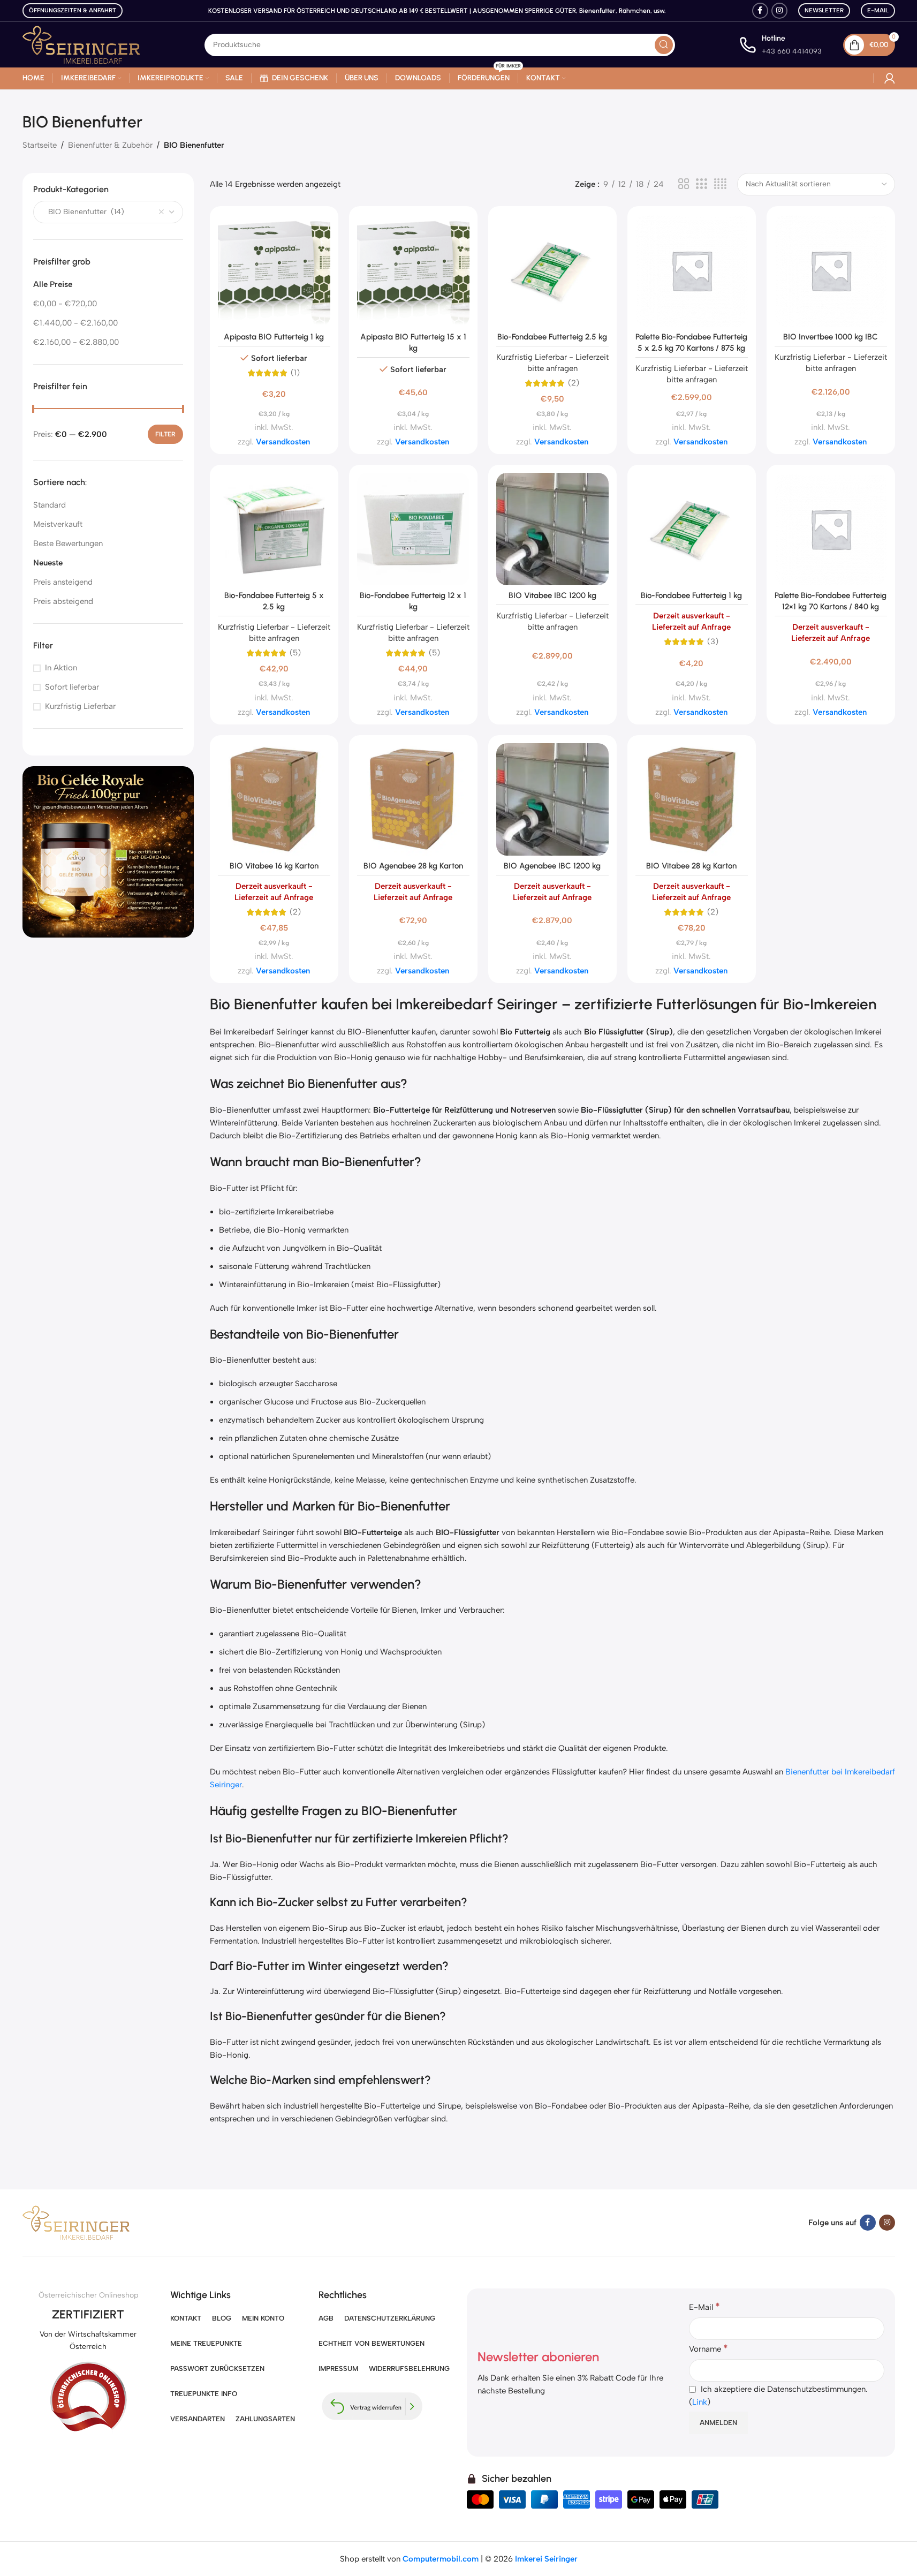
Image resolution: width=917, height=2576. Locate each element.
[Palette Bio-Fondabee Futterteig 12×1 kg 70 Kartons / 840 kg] (831, 529)
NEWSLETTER (824, 10)
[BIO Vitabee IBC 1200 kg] (552, 529)
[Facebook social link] (760, 11)
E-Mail (878, 10)
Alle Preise (53, 284)
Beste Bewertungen (68, 543)
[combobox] (108, 212)
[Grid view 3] (701, 184)
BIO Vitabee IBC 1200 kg (552, 595)
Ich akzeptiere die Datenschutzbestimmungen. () (778, 2396)
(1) (295, 373)
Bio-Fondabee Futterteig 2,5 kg (552, 337)
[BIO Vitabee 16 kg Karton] (274, 799)
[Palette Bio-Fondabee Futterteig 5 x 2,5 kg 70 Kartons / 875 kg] (692, 270)
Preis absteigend (63, 601)
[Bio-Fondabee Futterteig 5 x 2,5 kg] (274, 529)
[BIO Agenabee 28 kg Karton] (413, 799)
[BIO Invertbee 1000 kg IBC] (831, 270)
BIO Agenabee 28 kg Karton (413, 866)
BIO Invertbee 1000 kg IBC (831, 337)
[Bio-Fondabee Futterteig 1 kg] (692, 529)
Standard (50, 505)
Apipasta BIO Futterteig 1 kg (274, 337)
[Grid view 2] (684, 184)
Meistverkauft (58, 524)
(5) (295, 653)
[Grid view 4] (720, 184)
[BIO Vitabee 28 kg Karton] (692, 799)
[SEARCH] (664, 45)
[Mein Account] (890, 78)
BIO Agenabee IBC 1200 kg (552, 866)
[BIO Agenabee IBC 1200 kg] (552, 799)
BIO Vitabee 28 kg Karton (691, 866)
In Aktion (61, 668)
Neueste (48, 563)
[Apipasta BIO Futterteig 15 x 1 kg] (413, 270)
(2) (574, 383)
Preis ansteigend (63, 582)
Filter (165, 434)
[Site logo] (81, 44)
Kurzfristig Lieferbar (80, 706)
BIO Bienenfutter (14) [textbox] (83, 212)
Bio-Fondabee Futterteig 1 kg (691, 595)
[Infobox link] (780, 45)
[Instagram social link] (779, 11)
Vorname (708, 2348)
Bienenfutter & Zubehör (110, 145)
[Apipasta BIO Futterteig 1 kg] (274, 270)
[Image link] (108, 851)
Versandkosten (283, 442)
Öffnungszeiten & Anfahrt (73, 10)
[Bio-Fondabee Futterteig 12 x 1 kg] (413, 529)
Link (700, 2402)
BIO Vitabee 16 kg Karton (274, 866)
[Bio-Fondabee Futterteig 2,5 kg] (552, 270)
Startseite (40, 145)
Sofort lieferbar (72, 687)
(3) (713, 642)
